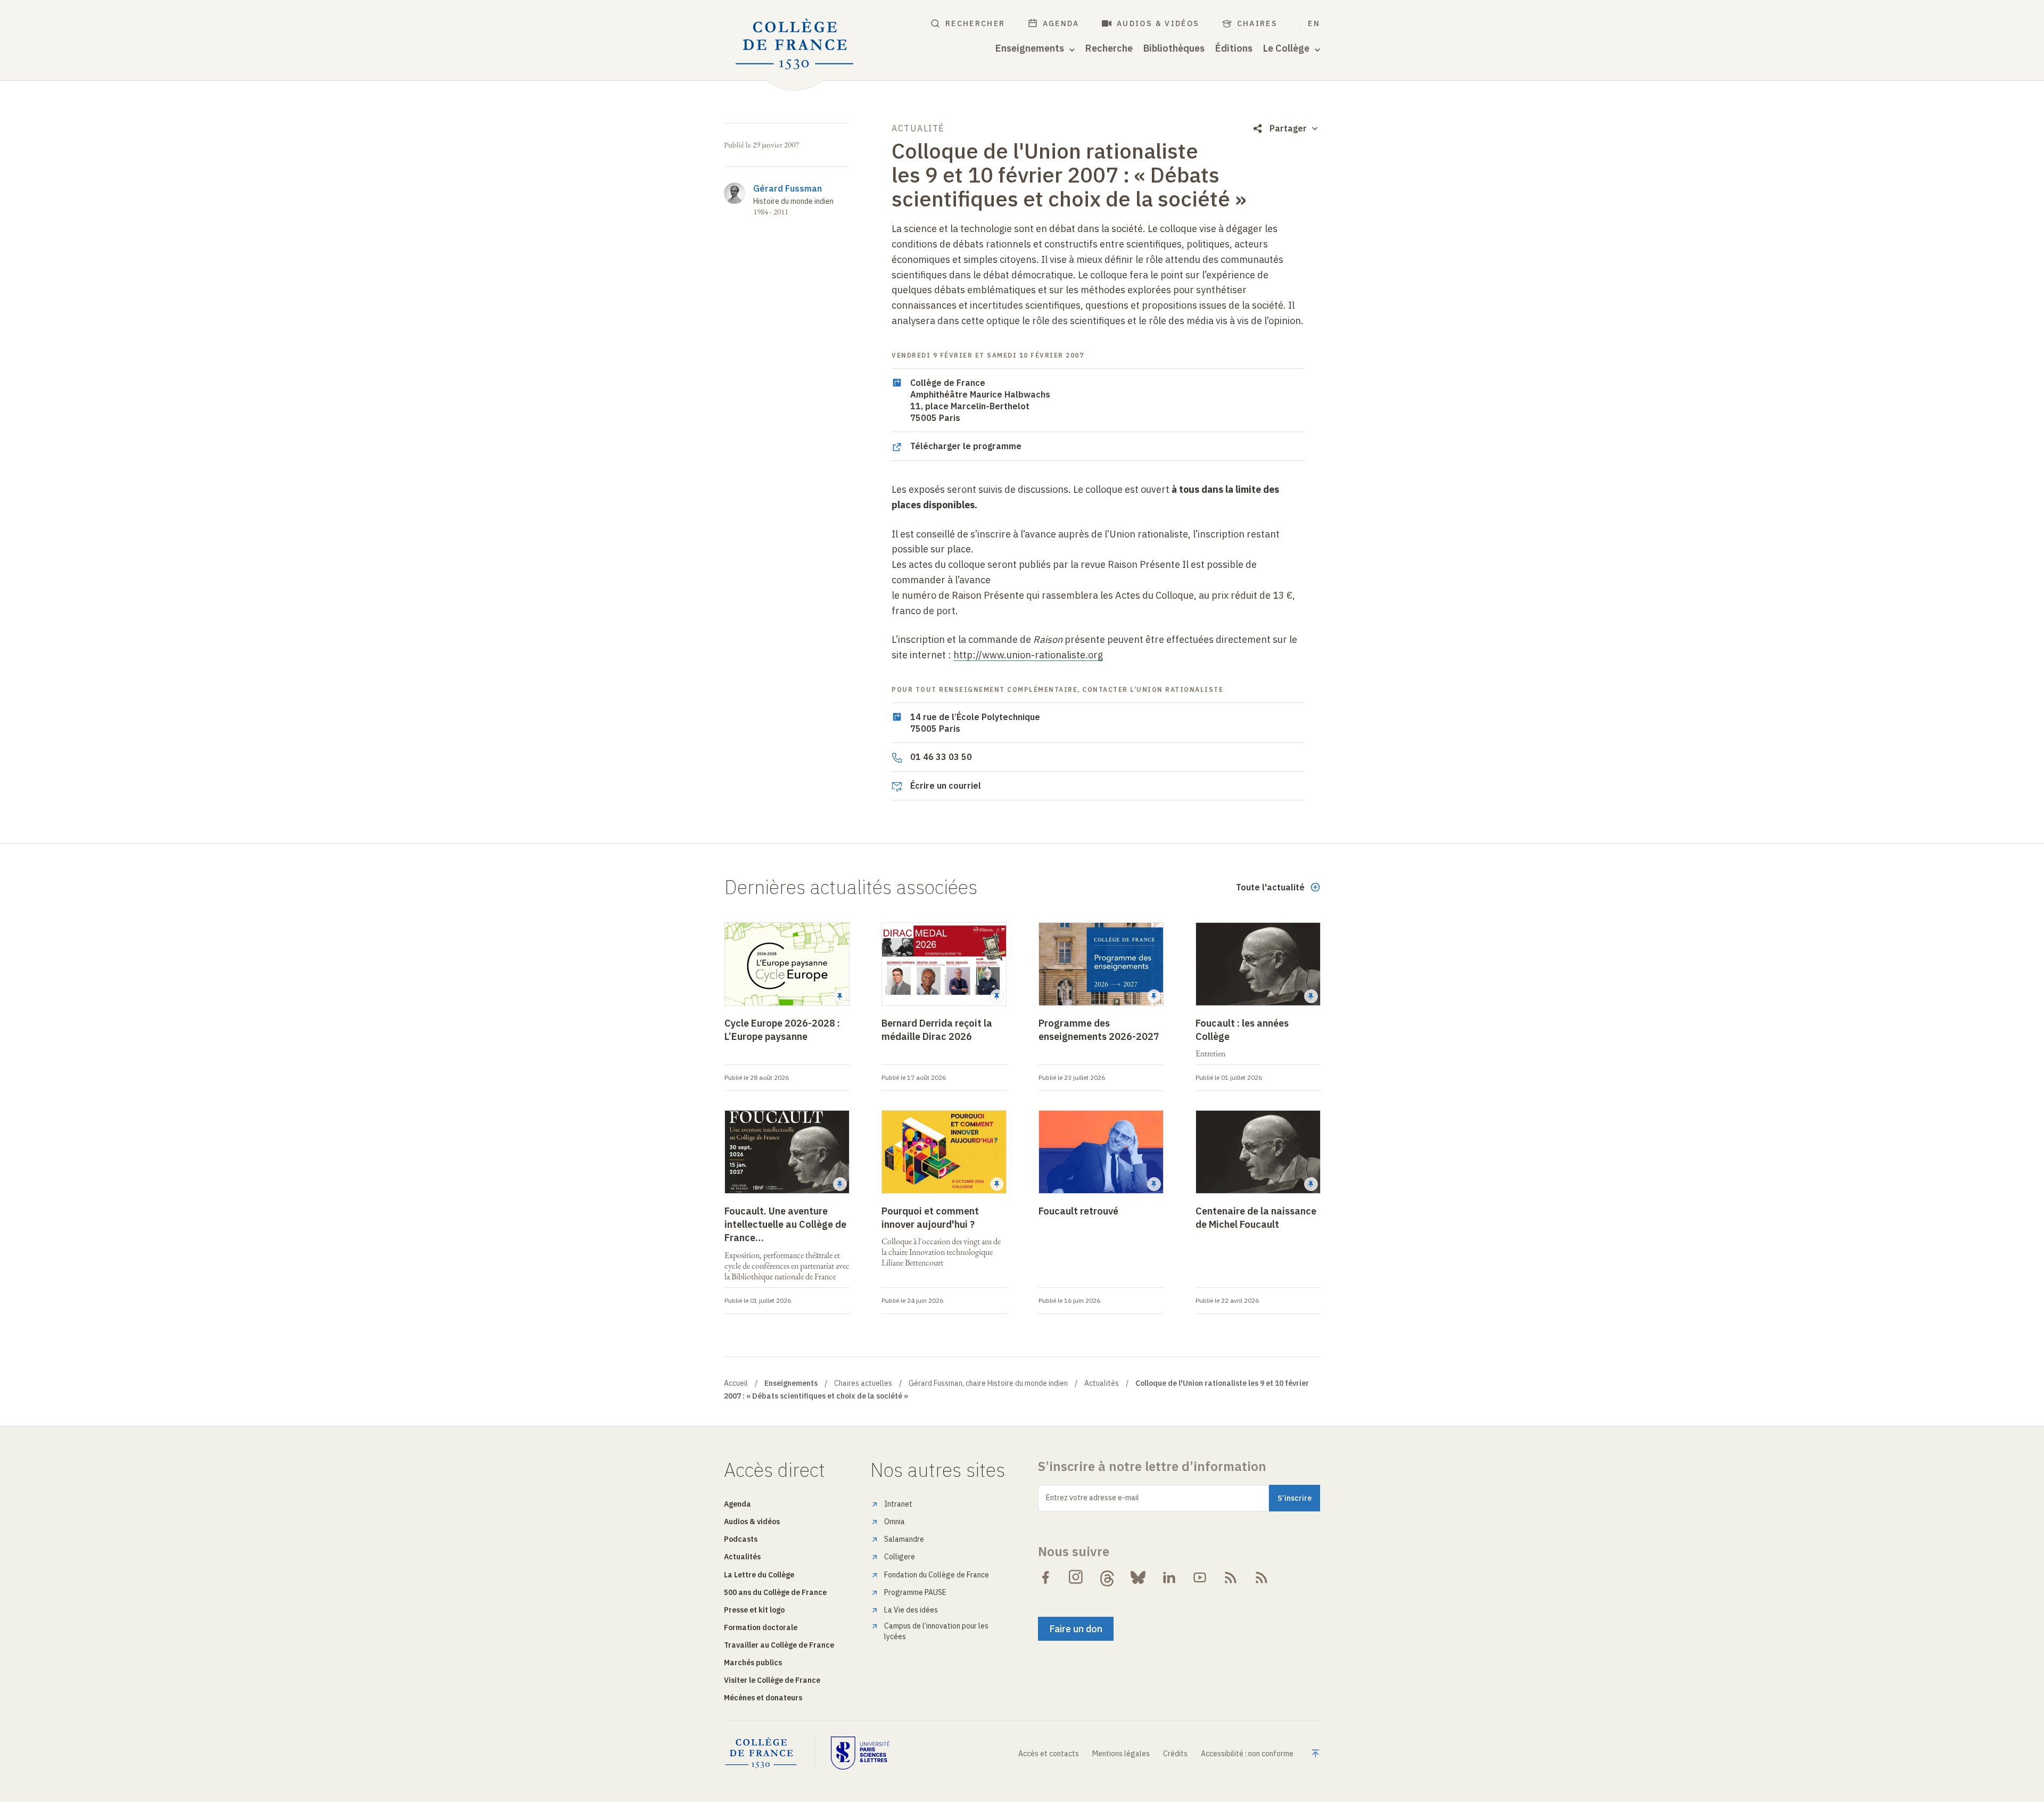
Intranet (898, 1504)
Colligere (900, 1557)
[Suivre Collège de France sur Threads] (1107, 1577)
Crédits (1175, 1754)
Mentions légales (1121, 1754)
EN (1314, 23)
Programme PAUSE (915, 1592)
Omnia (895, 1522)
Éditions (1234, 48)
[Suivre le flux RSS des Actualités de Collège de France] (1231, 1577)
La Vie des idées (911, 1610)
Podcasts (741, 1539)
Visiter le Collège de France (772, 1680)
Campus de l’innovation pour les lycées (936, 1631)
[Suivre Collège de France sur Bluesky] (1138, 1577)
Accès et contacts (1049, 1754)
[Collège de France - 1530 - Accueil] (795, 44)
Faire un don (1076, 1629)
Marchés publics (753, 1663)
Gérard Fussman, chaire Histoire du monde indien (988, 1383)
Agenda (1061, 23)
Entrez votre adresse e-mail (1093, 1498)
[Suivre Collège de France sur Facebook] (1045, 1577)
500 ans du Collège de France (775, 1592)
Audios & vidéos (1158, 23)
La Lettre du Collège (759, 1575)
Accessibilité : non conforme (1247, 1754)
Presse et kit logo (754, 1610)
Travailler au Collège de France (779, 1645)
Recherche (1109, 48)
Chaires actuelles (863, 1383)
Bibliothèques (1174, 48)
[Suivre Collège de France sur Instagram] (1076, 1577)
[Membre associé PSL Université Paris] (860, 1753)
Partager (1288, 128)
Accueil (736, 1383)
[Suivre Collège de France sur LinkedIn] (1169, 1577)
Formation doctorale (761, 1627)
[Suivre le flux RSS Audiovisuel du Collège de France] (1262, 1577)
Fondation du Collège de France (937, 1575)
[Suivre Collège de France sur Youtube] (1200, 1577)
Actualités (1102, 1383)
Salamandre (904, 1539)
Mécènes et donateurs (763, 1698)
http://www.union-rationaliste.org (1028, 655)
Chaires (1258, 23)
